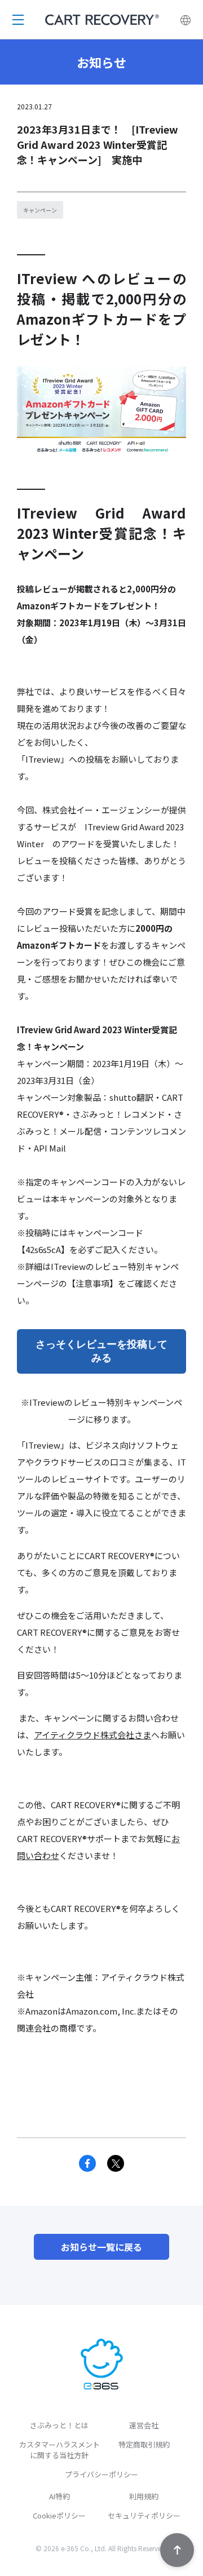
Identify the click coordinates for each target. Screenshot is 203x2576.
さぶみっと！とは (59, 2425)
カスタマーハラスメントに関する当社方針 (59, 2450)
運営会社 (144, 2425)
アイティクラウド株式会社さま (92, 1735)
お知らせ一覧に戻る (101, 2247)
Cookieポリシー (59, 2515)
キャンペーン (40, 210)
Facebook (87, 2163)
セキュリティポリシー (144, 2515)
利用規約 (144, 2496)
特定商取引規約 (144, 2444)
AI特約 (59, 2496)
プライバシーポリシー (101, 2474)
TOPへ (177, 2550)
